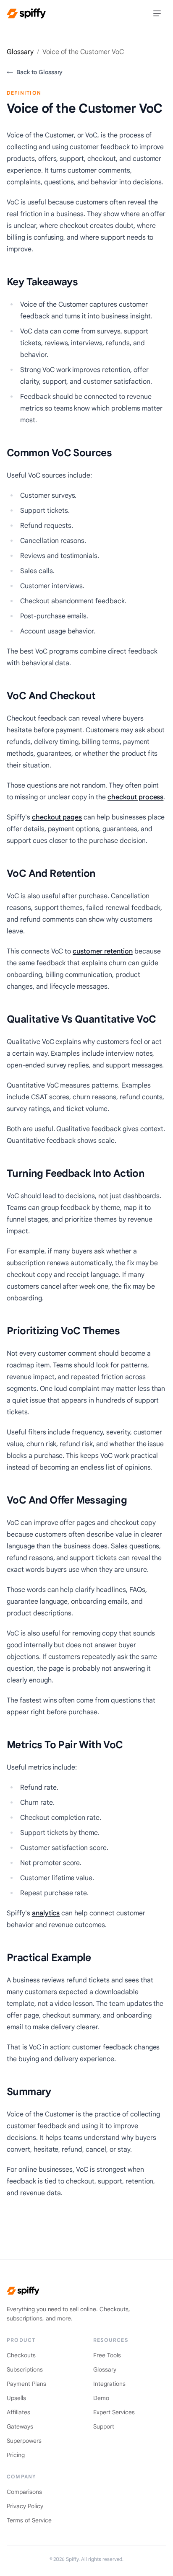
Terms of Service (29, 2520)
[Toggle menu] (157, 13)
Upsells (16, 2398)
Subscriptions (25, 2369)
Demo (101, 2398)
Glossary (20, 52)
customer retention (102, 951)
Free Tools (107, 2355)
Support (104, 2426)
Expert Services (114, 2412)
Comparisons (24, 2492)
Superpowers (24, 2441)
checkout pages (57, 817)
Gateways (20, 2426)
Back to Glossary (35, 72)
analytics (46, 1913)
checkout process (136, 797)
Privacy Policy (25, 2506)
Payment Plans (26, 2384)
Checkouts (21, 2355)
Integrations (109, 2384)
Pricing (16, 2455)
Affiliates (18, 2412)
